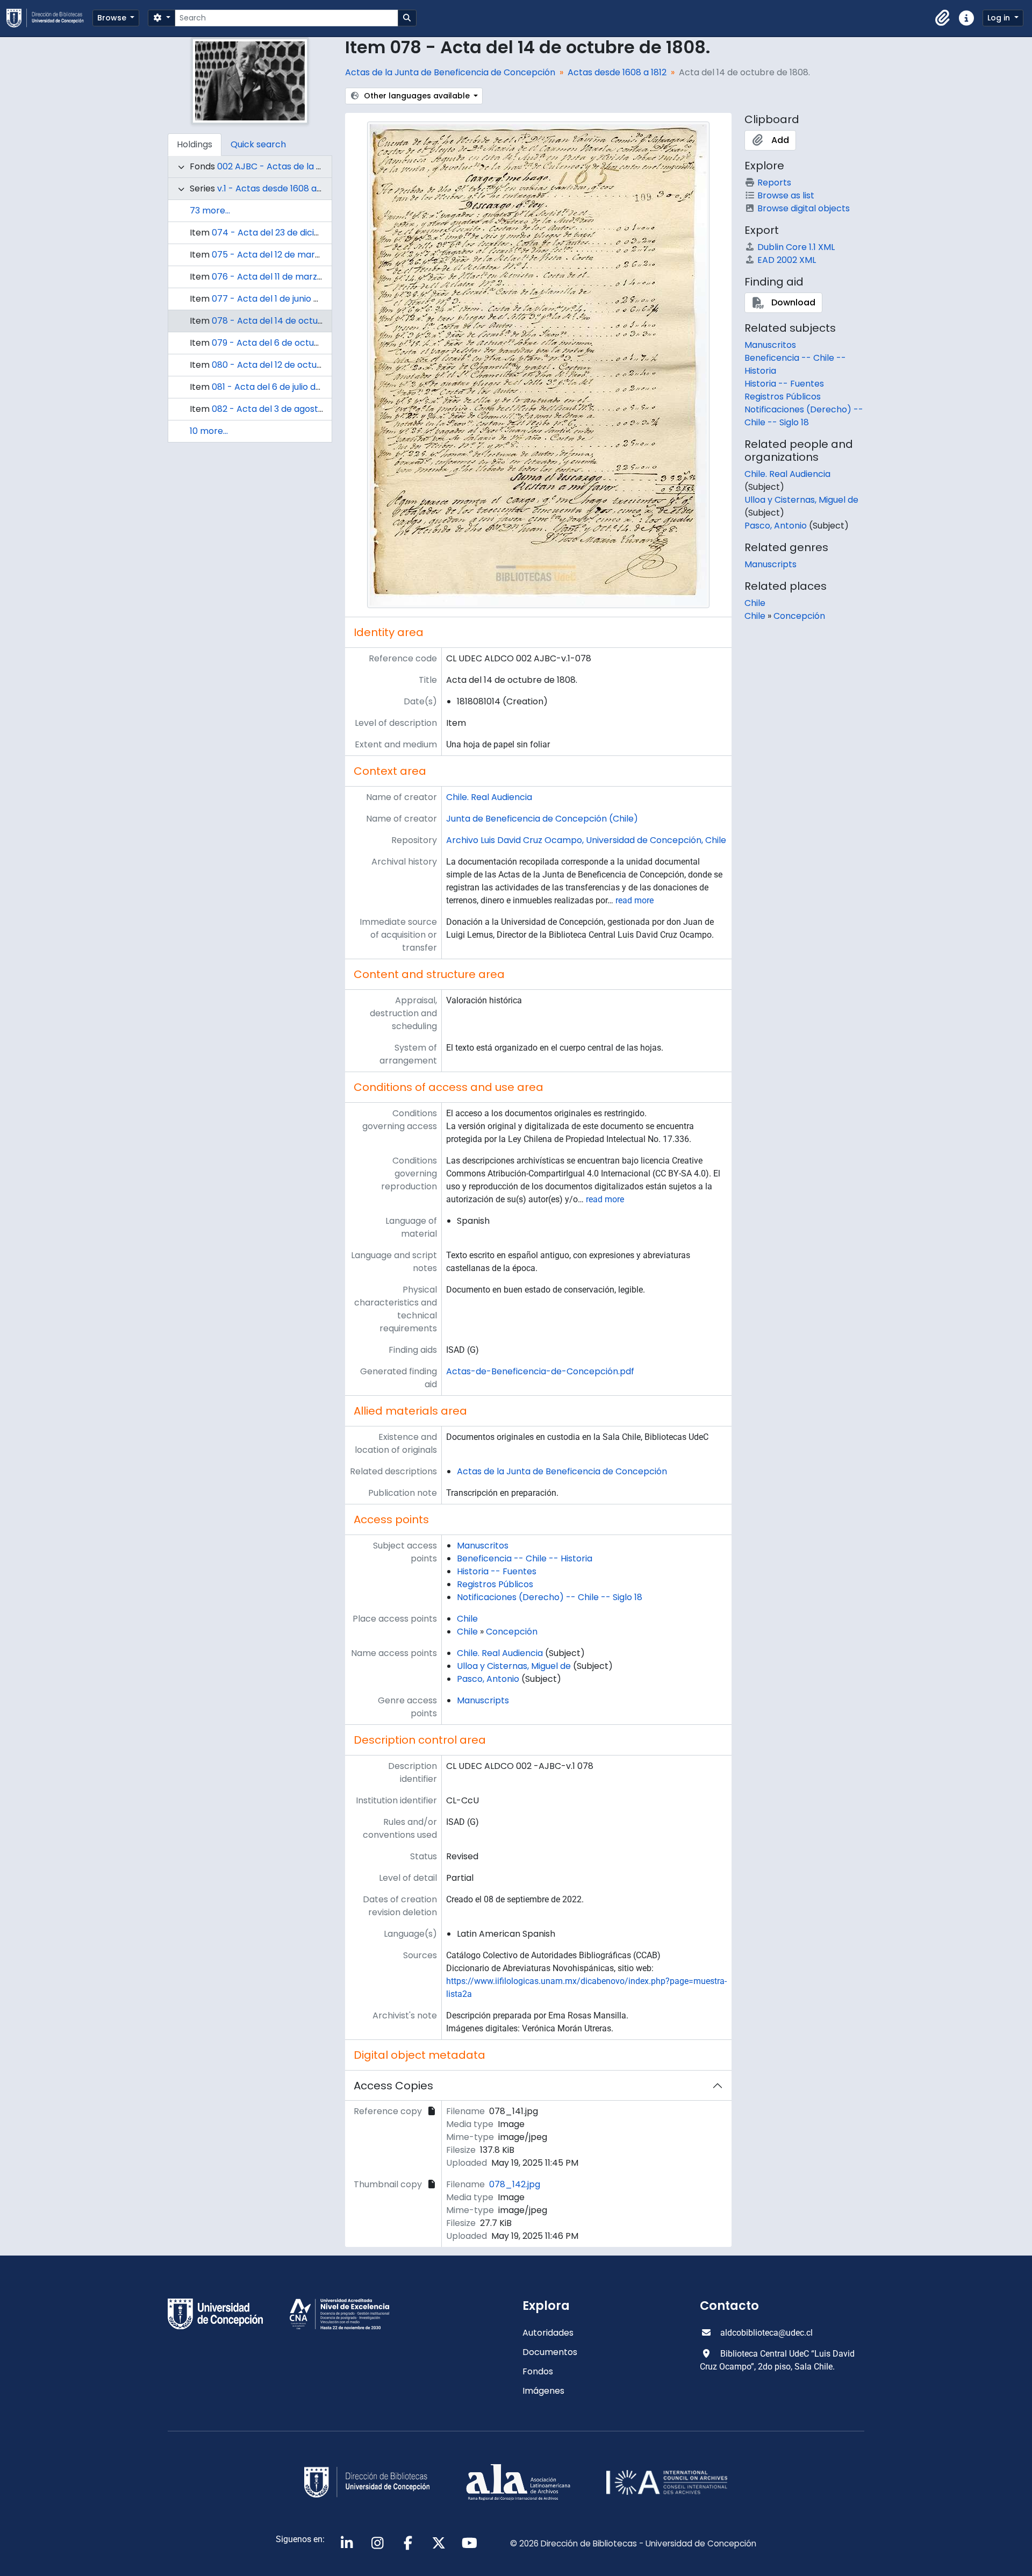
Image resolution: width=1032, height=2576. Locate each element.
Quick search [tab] (258, 144)
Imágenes (543, 2391)
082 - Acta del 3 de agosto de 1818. (284, 409)
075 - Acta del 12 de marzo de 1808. (286, 255)
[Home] (49, 18)
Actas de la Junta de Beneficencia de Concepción (450, 72)
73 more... (210, 210)
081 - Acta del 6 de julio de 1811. (275, 387)
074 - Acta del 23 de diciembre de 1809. (295, 233)
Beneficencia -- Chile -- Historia (525, 1558)
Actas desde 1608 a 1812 (617, 72)
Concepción (512, 1632)
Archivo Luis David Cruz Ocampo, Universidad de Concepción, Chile (586, 840)
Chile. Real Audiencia (489, 797)
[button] (943, 18)
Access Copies (393, 2086)
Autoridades (548, 2333)
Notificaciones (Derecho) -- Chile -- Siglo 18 (550, 1597)
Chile (467, 1619)
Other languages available (417, 96)
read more (635, 900)
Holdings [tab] (195, 144)
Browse (113, 18)
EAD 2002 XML (787, 260)
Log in (1000, 18)
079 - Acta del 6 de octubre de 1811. (285, 343)
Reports (774, 183)
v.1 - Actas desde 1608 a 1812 (276, 188)
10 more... (209, 431)
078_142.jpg (515, 2184)
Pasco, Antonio (488, 1679)
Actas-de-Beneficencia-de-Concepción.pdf (540, 1371)
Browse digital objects (804, 208)
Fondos (538, 2371)
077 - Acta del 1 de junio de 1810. (278, 299)
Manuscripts (483, 1700)
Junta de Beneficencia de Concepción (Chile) (542, 819)
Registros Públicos (495, 1584)
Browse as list (786, 195)
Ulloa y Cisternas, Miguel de (514, 1666)
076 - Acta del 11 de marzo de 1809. (285, 277)
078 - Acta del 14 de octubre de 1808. (290, 321)
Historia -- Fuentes (497, 1571)
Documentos (550, 2352)
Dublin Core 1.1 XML (796, 247)
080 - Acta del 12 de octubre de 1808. (289, 365)
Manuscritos (483, 1546)
